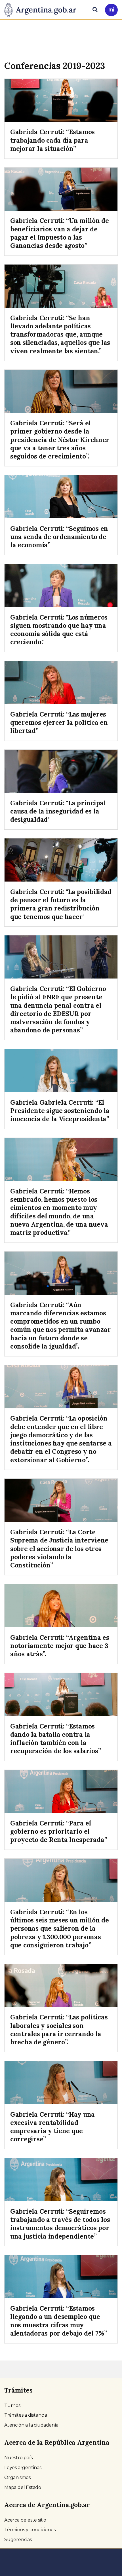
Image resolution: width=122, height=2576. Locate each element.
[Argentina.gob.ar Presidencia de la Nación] (42, 9)
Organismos (17, 2477)
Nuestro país (18, 2458)
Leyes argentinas (23, 2468)
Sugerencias (18, 2540)
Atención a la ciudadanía (31, 2425)
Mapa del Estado (23, 2487)
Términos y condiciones (30, 2530)
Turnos (12, 2405)
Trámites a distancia (26, 2415)
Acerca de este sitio (25, 2520)
